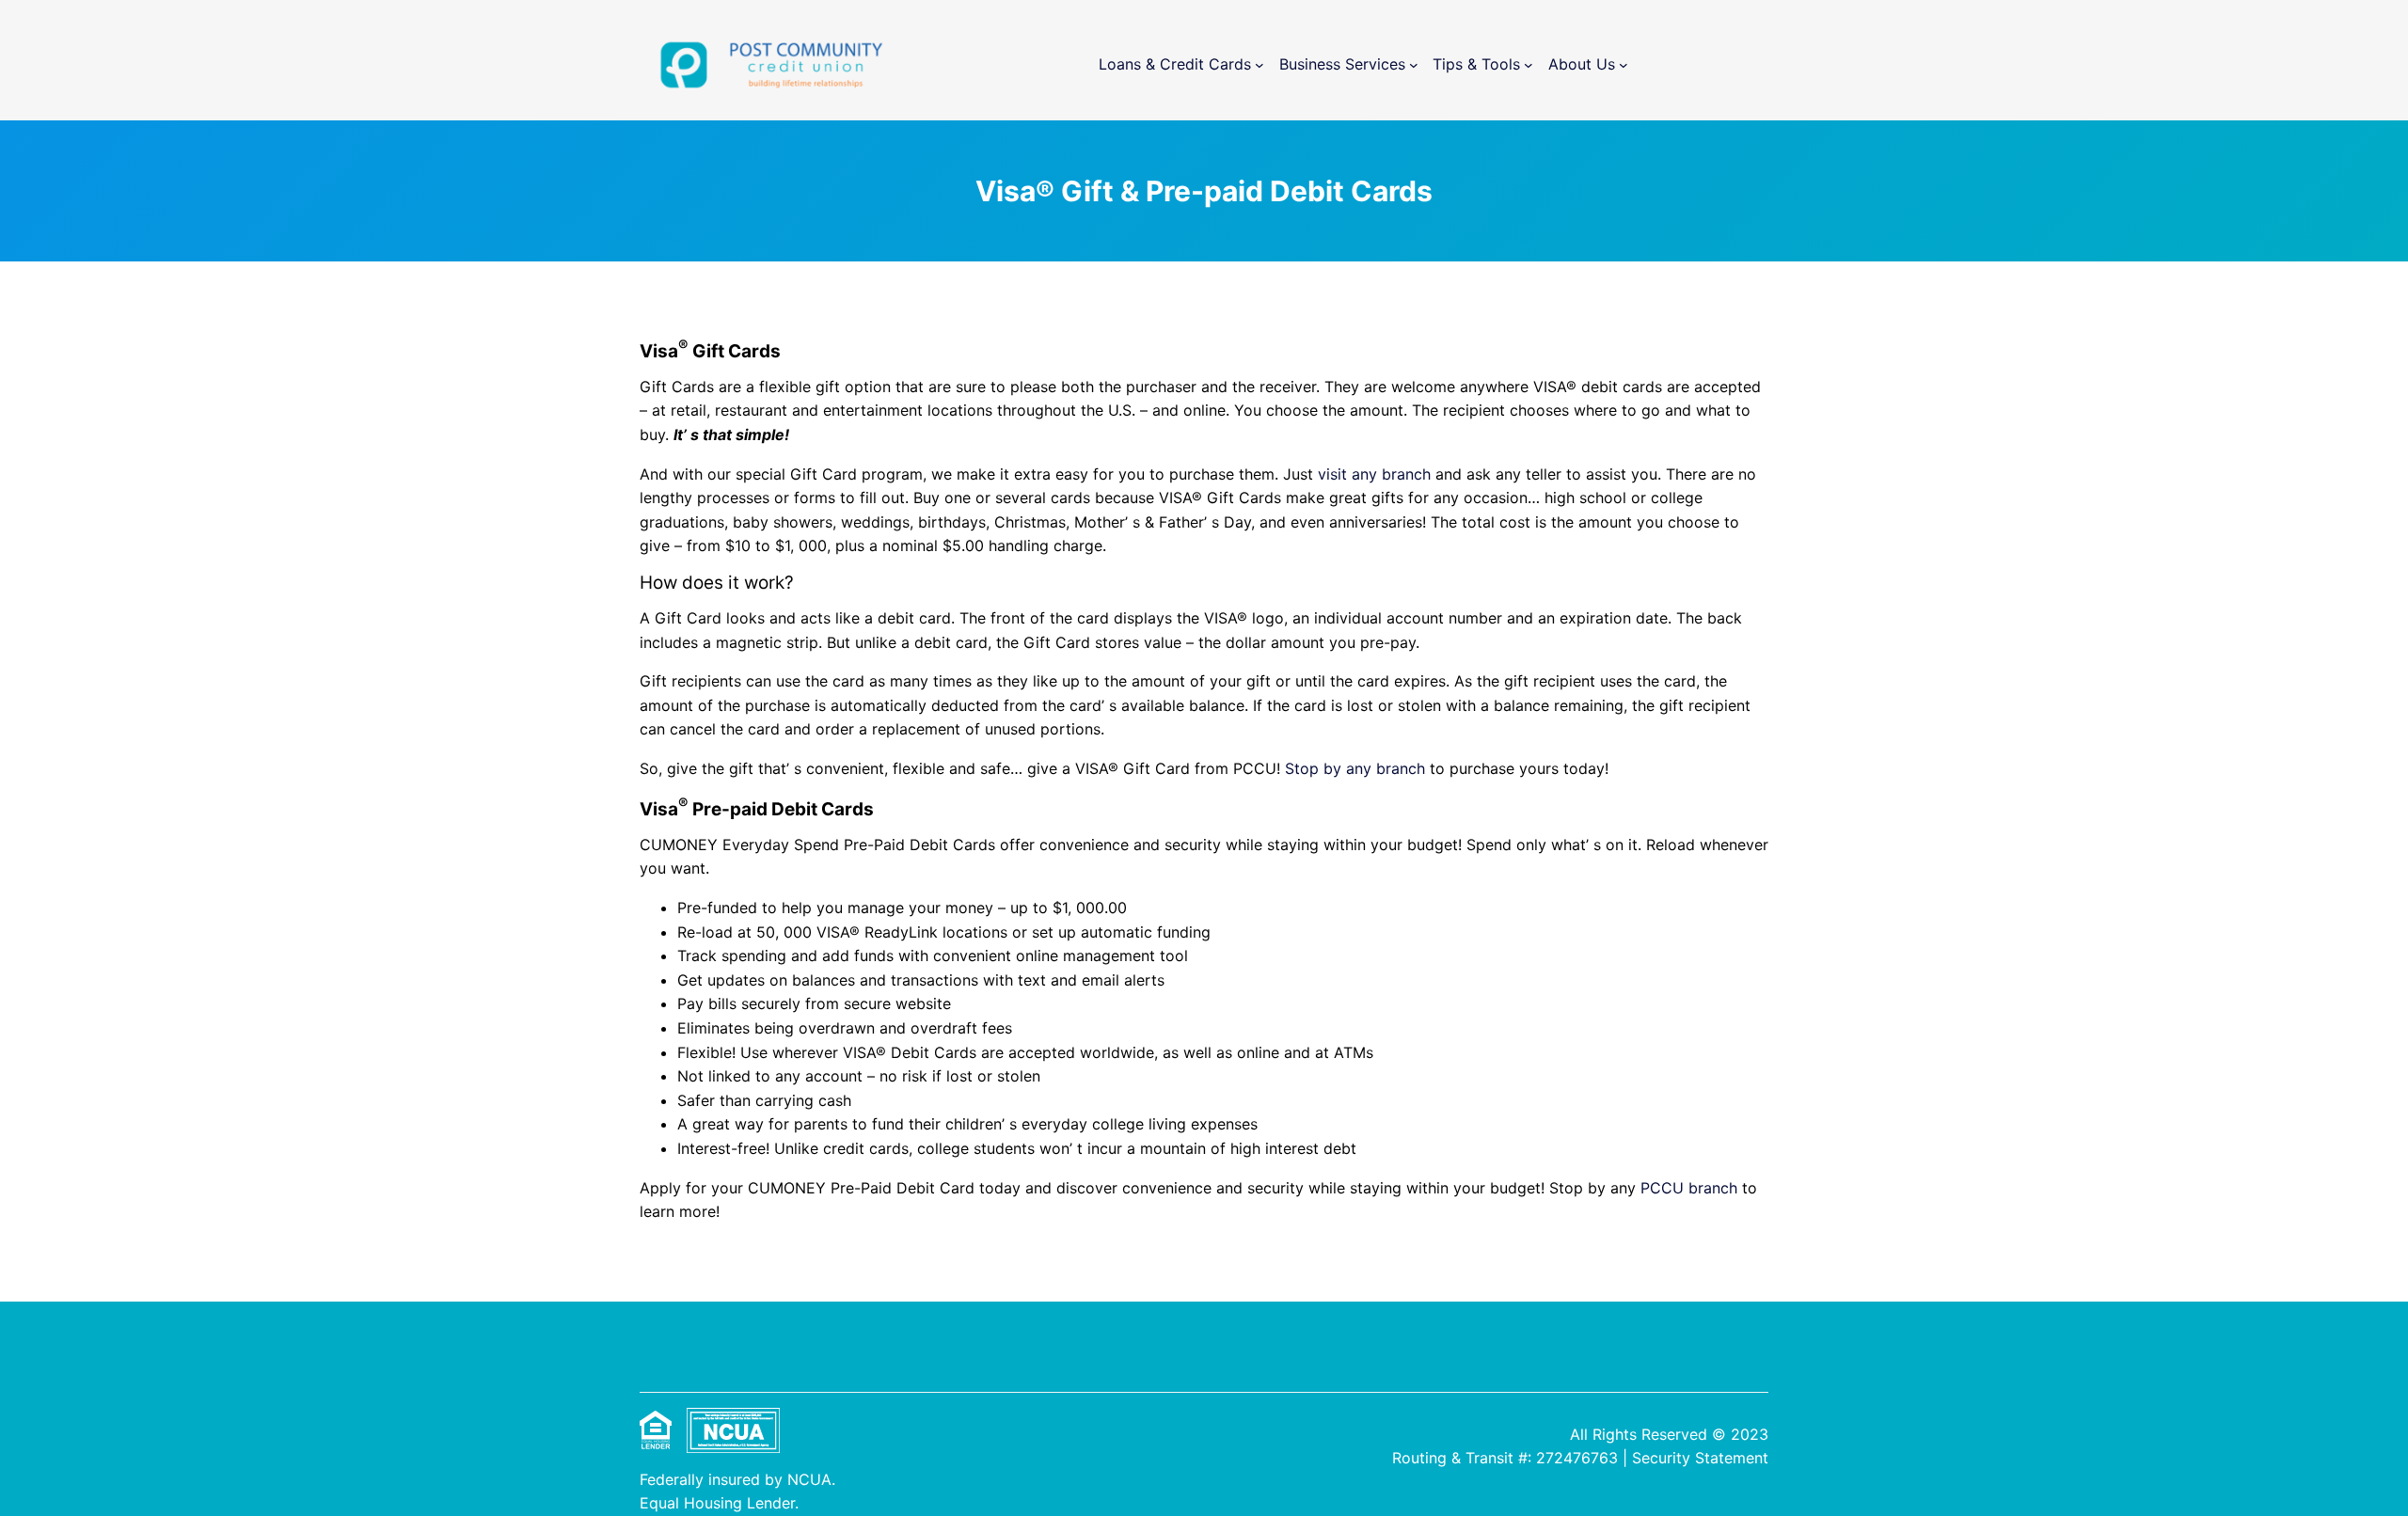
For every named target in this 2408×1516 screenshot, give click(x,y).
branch (1401, 768)
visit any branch (1374, 474)
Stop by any (1331, 768)
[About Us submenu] (1624, 65)
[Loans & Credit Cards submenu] (1259, 65)
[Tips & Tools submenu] (1529, 65)
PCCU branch (1689, 1188)
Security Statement (1700, 1458)
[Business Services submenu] (1414, 65)
